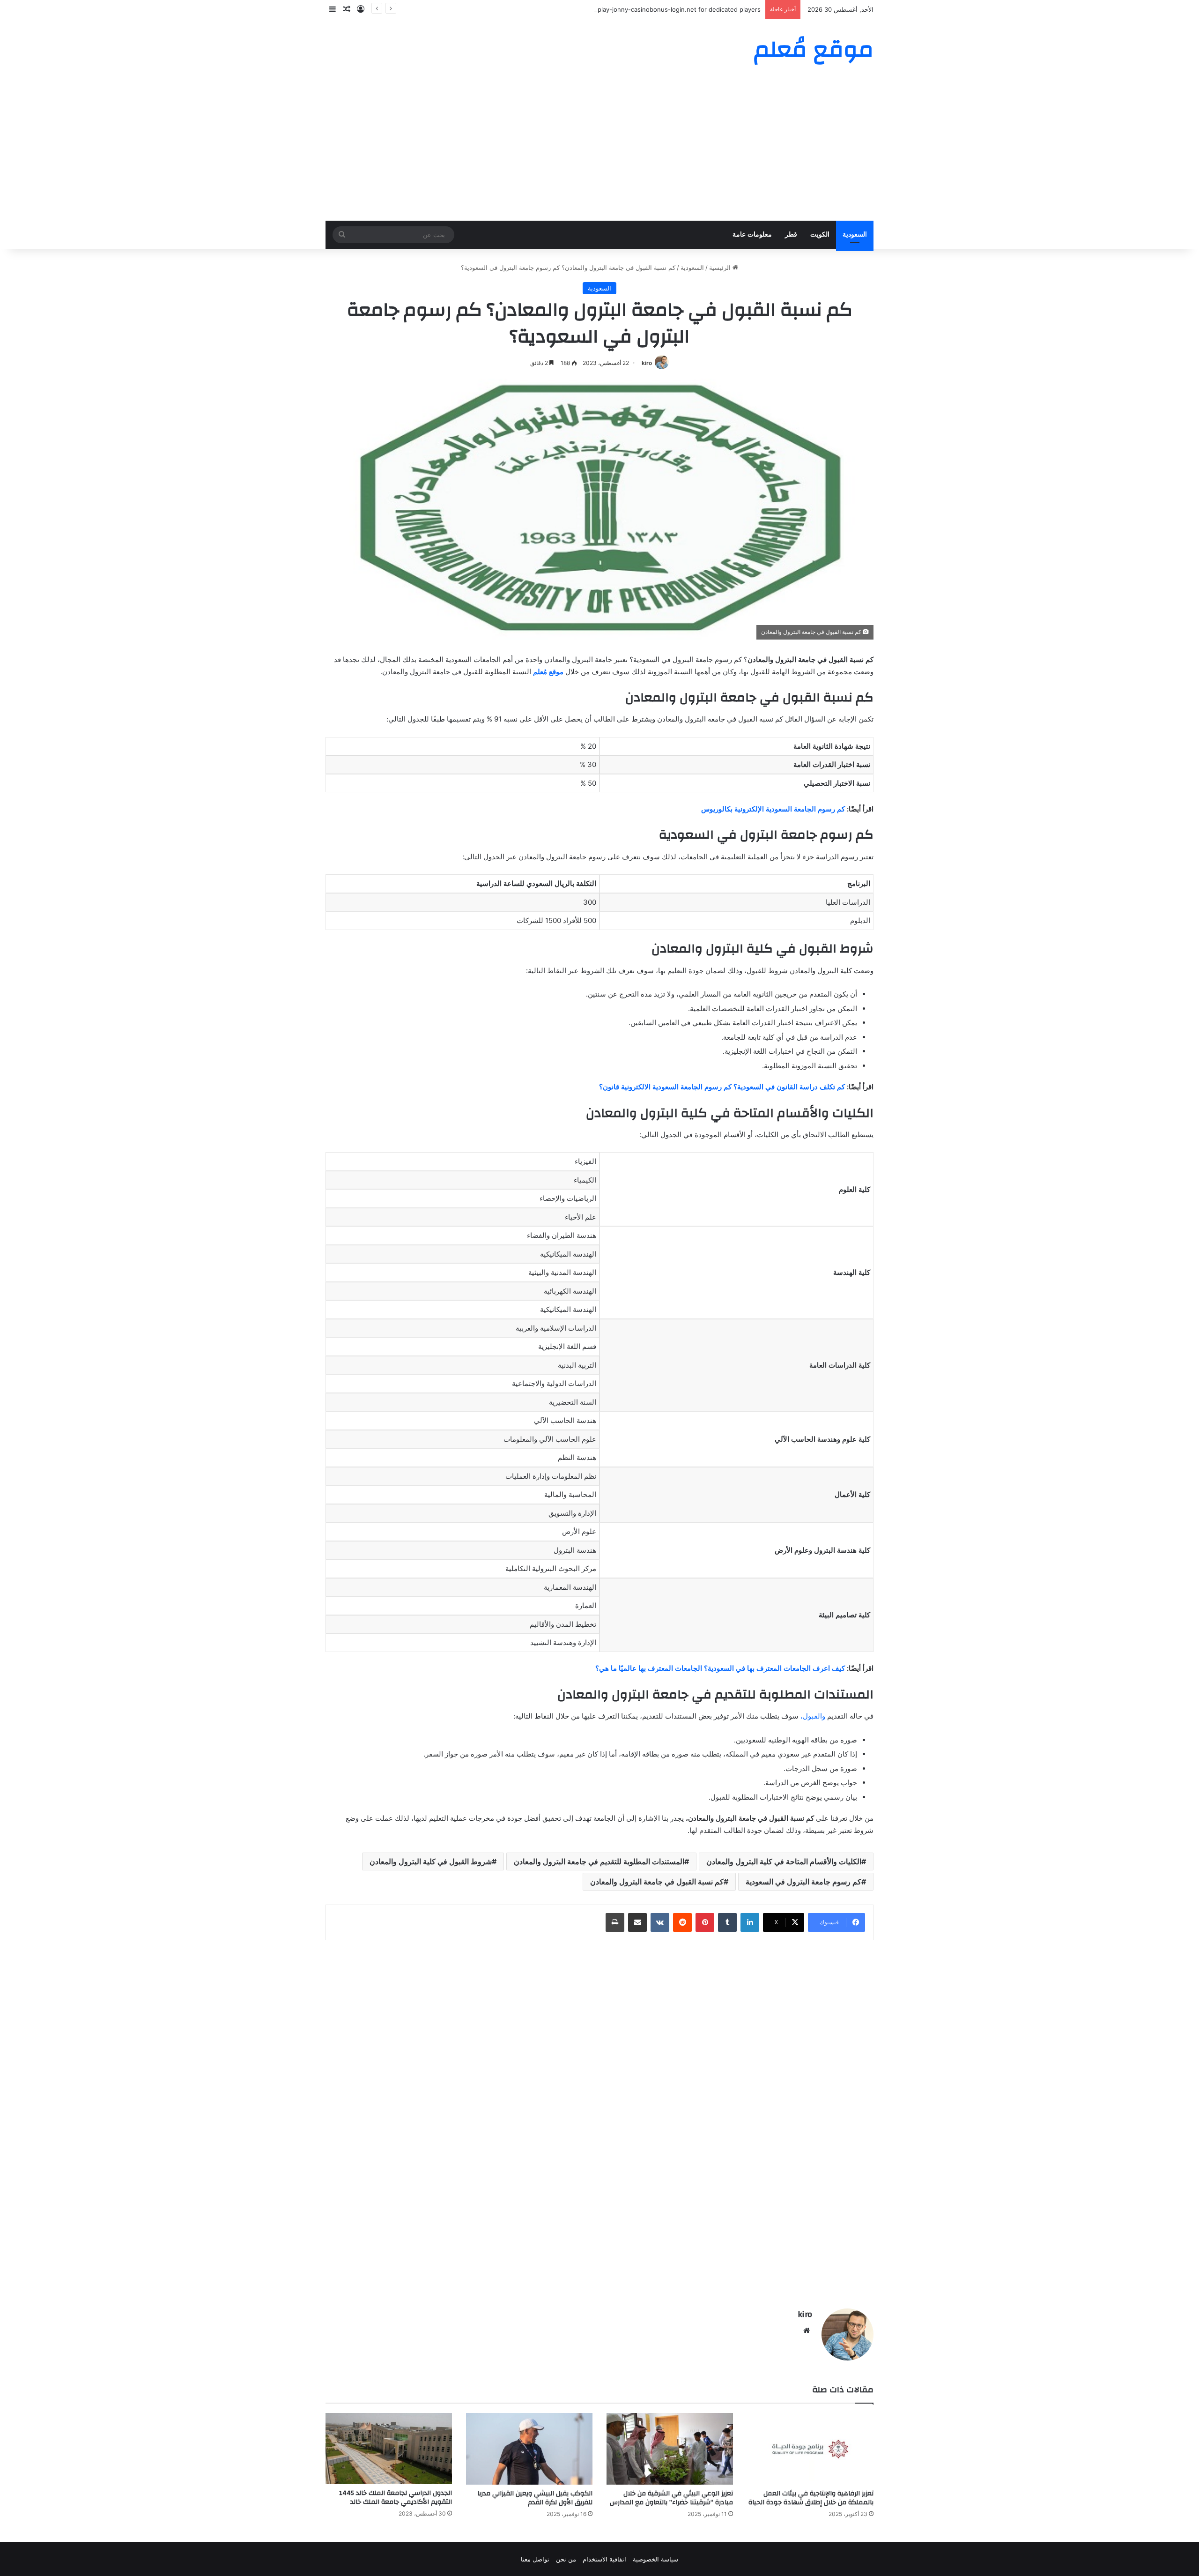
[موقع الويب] (807, 2330)
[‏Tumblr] (727, 1922)
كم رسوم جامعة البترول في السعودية (803, 1882)
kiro (647, 363)
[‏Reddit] (682, 1922)
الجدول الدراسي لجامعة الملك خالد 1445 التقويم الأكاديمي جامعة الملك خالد (396, 2498)
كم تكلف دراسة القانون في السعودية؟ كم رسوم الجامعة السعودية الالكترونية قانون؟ (722, 1087)
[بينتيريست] (705, 1922)
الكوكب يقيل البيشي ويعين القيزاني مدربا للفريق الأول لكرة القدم (535, 2498)
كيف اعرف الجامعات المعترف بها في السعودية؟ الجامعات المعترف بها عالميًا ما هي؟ (720, 1668)
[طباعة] (615, 1922)
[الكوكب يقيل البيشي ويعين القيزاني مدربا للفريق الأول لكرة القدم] (529, 2449)
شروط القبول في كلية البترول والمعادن (431, 1861)
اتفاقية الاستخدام (604, 2559)
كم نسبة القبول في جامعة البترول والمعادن (657, 1882)
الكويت (820, 235)
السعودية (855, 235)
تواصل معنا (535, 2559)
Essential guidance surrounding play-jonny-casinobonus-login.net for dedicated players (632, 9)
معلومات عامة (752, 235)
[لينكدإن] (750, 1922)
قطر (791, 235)
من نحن (566, 2559)
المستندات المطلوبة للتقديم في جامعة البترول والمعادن (599, 1861)
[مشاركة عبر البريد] (637, 1922)
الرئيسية (721, 268)
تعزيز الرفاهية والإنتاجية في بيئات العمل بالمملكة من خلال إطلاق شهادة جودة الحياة (811, 2498)
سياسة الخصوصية (655, 2559)
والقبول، (813, 1716)
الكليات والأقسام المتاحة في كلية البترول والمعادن (784, 1861)
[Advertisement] (599, 150)
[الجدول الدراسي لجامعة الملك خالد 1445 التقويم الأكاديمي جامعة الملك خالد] (389, 2449)
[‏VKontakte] (660, 1922)
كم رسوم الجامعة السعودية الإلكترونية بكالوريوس (773, 809)
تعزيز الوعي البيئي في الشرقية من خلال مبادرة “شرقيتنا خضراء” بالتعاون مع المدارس (671, 2498)
